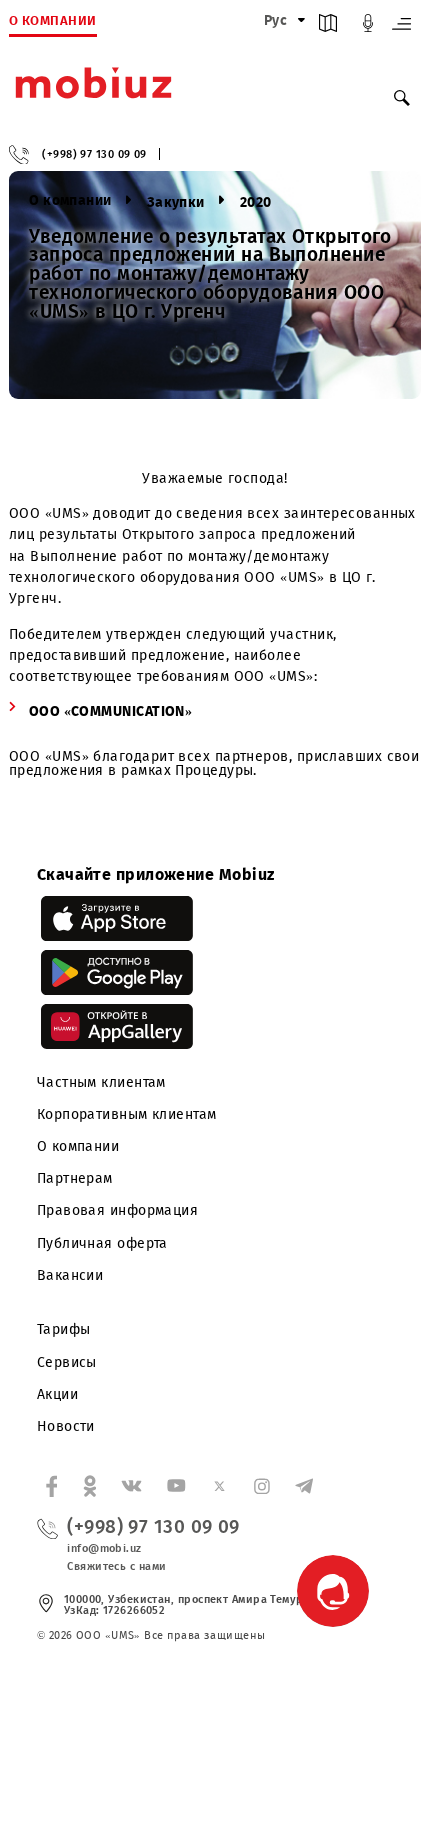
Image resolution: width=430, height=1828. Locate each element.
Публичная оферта (102, 1243)
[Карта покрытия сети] (328, 27)
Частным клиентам (101, 1082)
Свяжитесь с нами (116, 1566)
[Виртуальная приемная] (368, 27)
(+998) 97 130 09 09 (94, 154)
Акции (57, 1394)
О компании (78, 1146)
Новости (66, 1426)
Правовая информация (118, 1210)
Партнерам (75, 1178)
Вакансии (70, 1275)
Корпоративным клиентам (127, 1114)
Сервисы (67, 1362)
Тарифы (64, 1329)
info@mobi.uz (104, 1548)
